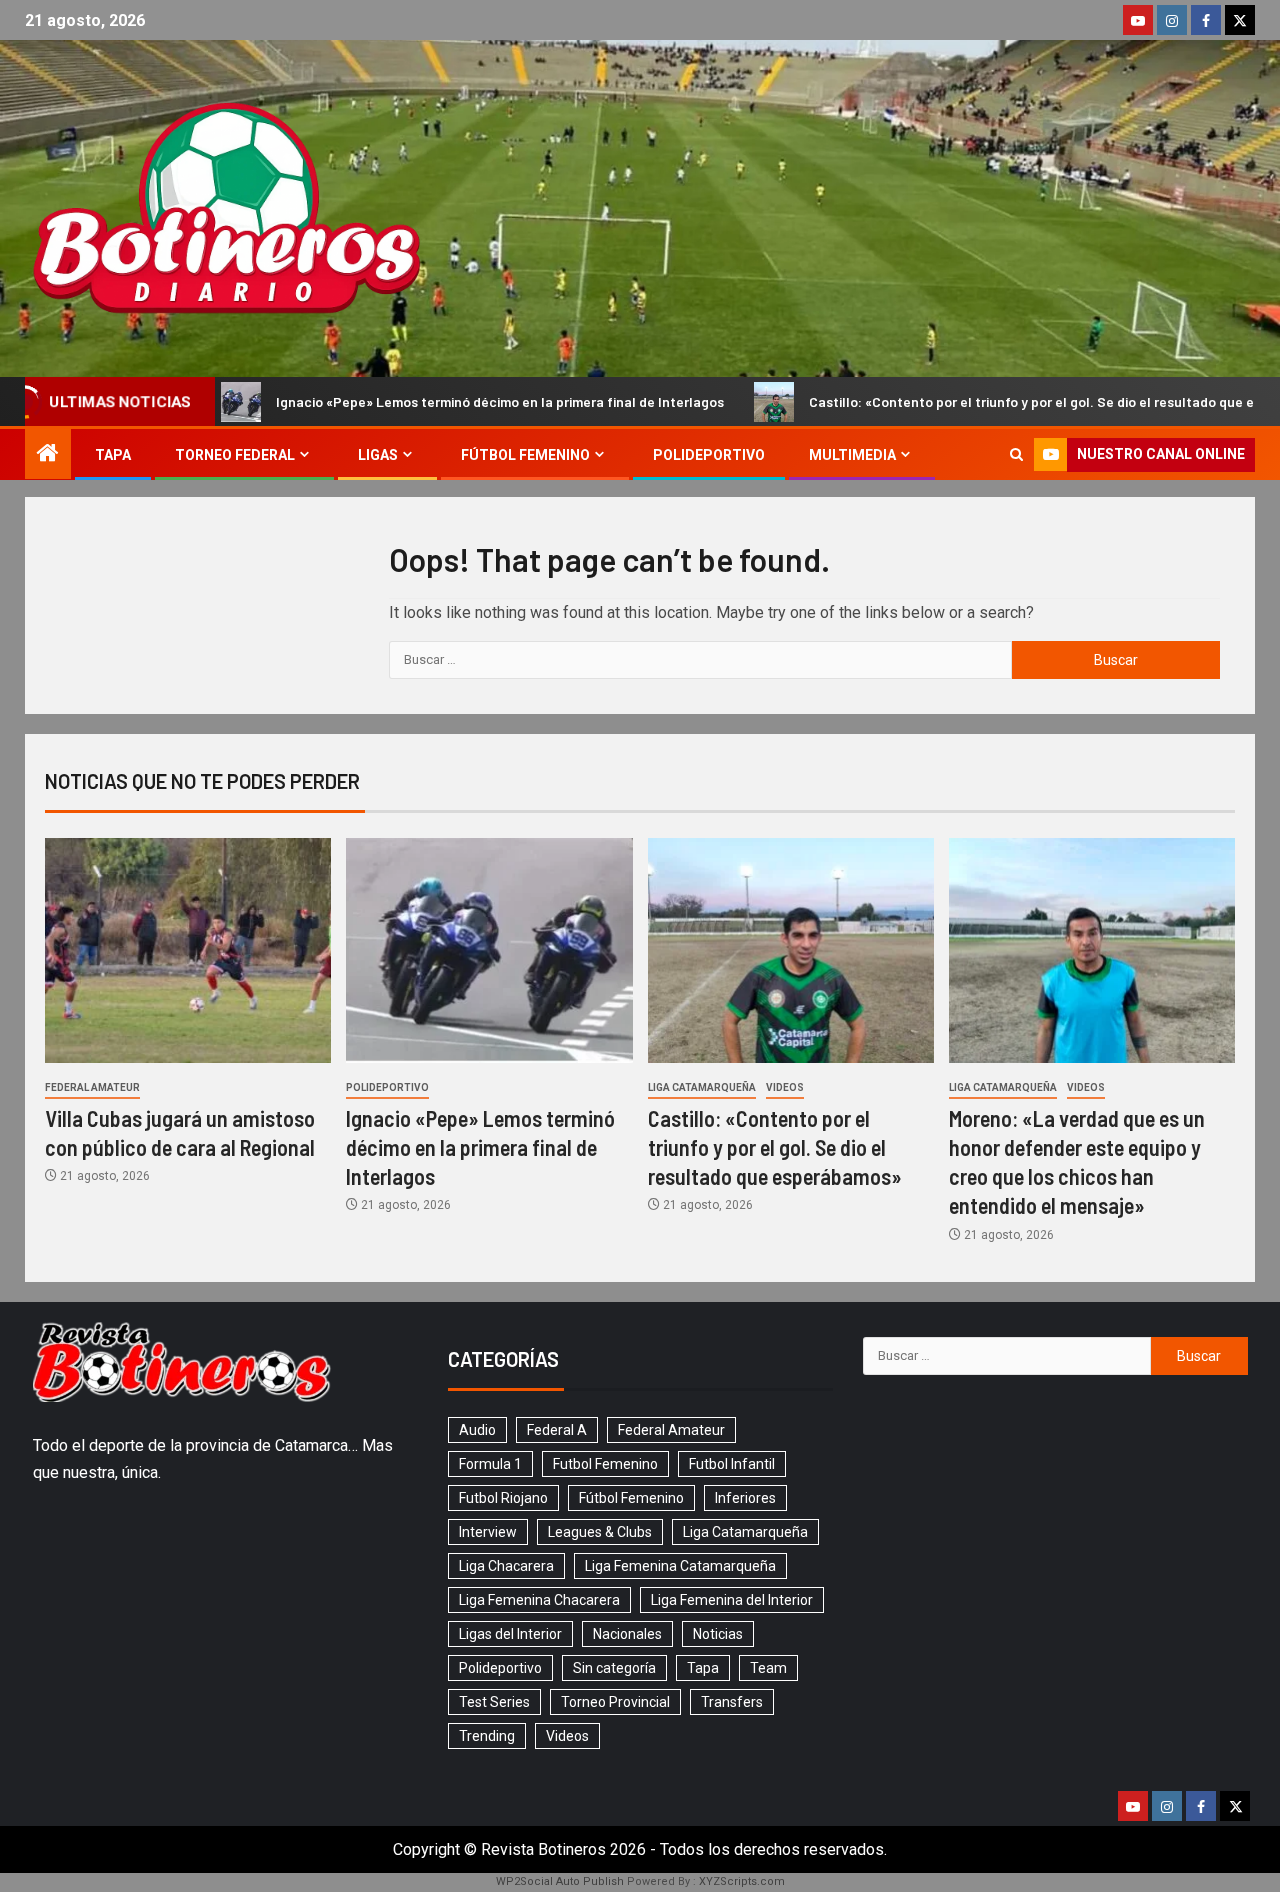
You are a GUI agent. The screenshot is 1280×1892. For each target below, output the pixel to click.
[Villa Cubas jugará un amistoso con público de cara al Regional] (188, 950)
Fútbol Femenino (525, 455)
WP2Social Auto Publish (560, 1881)
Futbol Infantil (732, 1464)
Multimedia (852, 455)
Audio (477, 1430)
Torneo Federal (235, 455)
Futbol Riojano (503, 1498)
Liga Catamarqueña (702, 1087)
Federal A (557, 1430)
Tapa (113, 455)
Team (768, 1668)
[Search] (1016, 454)
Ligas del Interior (510, 1634)
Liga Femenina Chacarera (539, 1600)
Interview (488, 1532)
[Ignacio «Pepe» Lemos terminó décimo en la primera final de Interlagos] (489, 950)
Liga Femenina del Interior (732, 1600)
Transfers (732, 1702)
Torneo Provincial (615, 1702)
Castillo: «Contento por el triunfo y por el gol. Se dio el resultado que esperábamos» (997, 401)
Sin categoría (614, 1668)
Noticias (718, 1634)
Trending (487, 1736)
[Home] (48, 455)
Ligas (378, 455)
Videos (785, 1087)
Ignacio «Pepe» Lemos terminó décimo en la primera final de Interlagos (423, 401)
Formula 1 (490, 1464)
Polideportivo (709, 455)
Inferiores (745, 1498)
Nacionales (627, 1634)
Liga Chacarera (506, 1566)
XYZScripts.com (742, 1881)
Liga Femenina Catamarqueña (680, 1566)
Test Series (494, 1702)
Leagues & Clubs (600, 1532)
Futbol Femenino (605, 1464)
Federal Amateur (92, 1087)
